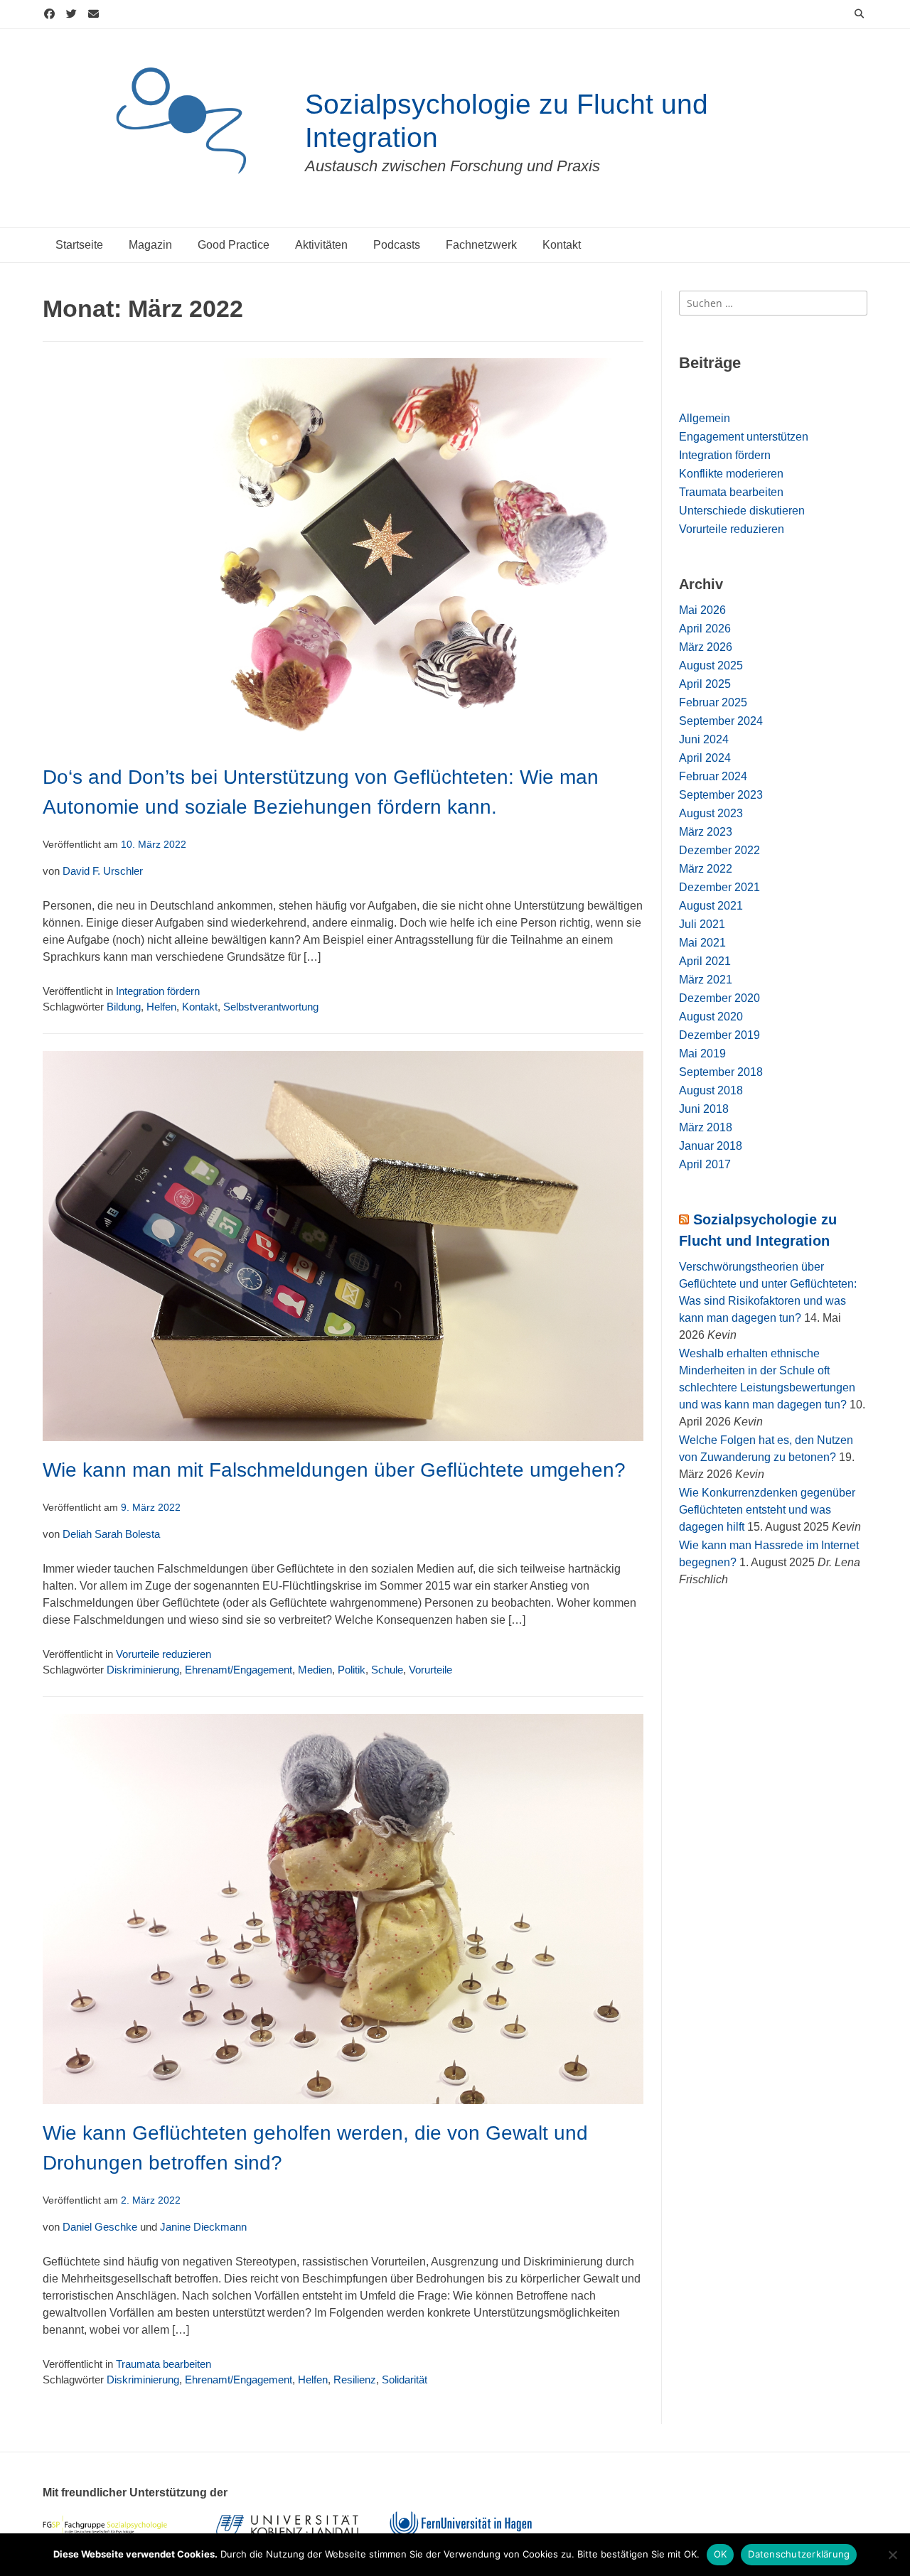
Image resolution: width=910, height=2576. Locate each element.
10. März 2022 (154, 845)
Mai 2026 (702, 610)
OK (721, 2554)
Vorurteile (430, 1670)
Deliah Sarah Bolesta (111, 1534)
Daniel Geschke (100, 2227)
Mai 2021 (702, 943)
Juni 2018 (704, 1109)
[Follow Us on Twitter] (71, 15)
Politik (352, 1670)
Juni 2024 (704, 739)
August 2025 (711, 665)
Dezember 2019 (719, 1035)
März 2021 (706, 980)
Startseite (79, 245)
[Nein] (892, 2555)
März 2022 (706, 869)
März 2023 (706, 832)
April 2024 (705, 758)
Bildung (124, 1007)
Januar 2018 (711, 1146)
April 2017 (705, 1164)
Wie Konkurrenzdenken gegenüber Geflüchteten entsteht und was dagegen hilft (767, 1510)
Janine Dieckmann (203, 2227)
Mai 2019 (702, 1053)
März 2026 (706, 647)
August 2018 (711, 1090)
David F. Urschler (103, 871)
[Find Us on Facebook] (49, 15)
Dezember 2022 (719, 850)
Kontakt (562, 245)
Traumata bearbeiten (164, 2364)
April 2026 (705, 629)
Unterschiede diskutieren (742, 511)
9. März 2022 (151, 1508)
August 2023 (711, 813)
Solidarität (405, 2380)
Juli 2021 (702, 924)
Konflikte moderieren (731, 474)
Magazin (150, 245)
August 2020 (711, 1017)
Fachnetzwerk (481, 245)
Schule (387, 1670)
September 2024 (721, 721)
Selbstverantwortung (271, 1007)
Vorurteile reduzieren (164, 1654)
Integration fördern (158, 991)
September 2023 (721, 795)
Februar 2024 (713, 776)
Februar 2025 (713, 702)
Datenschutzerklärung (799, 2554)
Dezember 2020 (719, 998)
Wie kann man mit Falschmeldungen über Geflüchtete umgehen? (334, 1470)
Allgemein (705, 418)
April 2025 (705, 684)
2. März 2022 (151, 2200)
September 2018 (721, 1072)
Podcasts (397, 245)
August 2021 (711, 906)
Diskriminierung (143, 1670)
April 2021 (705, 961)
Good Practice (234, 245)
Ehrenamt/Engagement (239, 1670)
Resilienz (355, 2380)
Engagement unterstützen (744, 437)
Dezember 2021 (719, 887)
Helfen (161, 1007)
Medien (315, 1670)
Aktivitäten (321, 245)
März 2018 (706, 1127)
